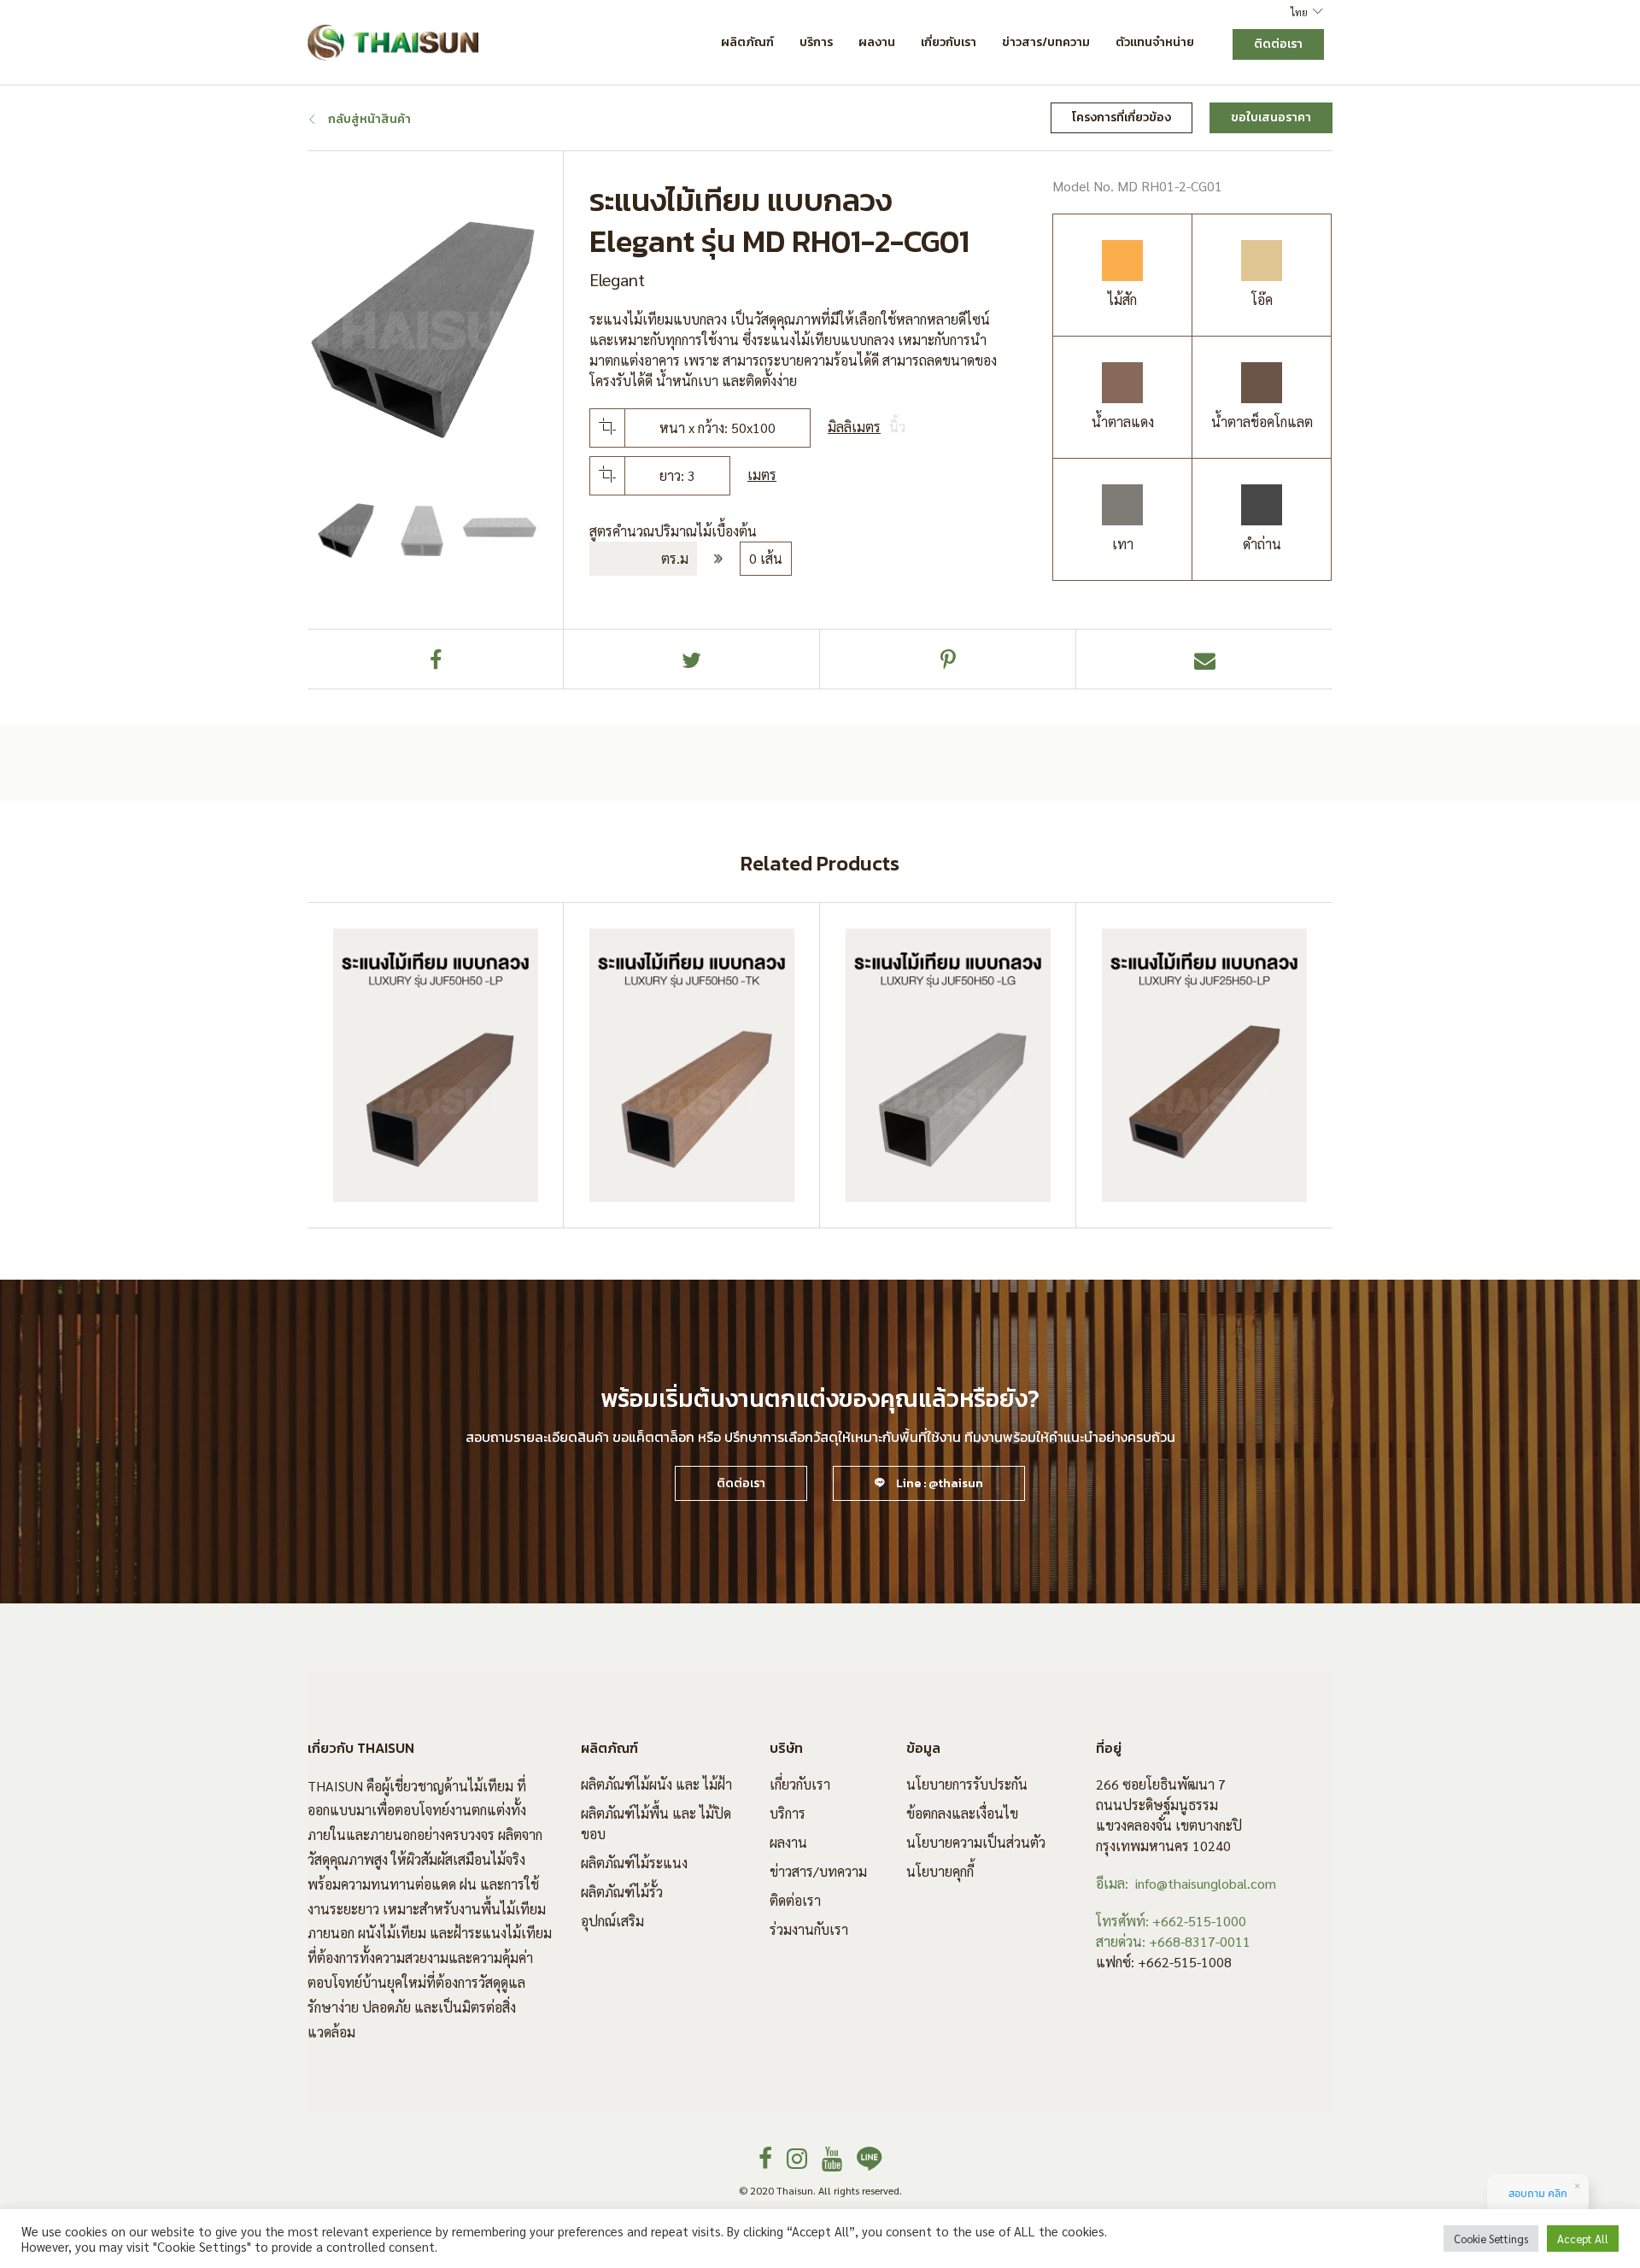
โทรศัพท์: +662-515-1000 (1171, 1921)
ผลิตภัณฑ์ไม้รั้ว (622, 1892)
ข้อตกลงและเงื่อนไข (962, 1813)
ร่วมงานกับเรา (809, 1929)
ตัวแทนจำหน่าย (1155, 42)
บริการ (816, 42)
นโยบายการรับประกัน (967, 1784)
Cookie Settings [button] (1491, 2239)
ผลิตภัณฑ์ (747, 42)
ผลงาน (877, 42)
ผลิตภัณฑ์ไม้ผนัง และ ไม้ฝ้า (656, 1784)
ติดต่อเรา (795, 1900)
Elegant (617, 279)
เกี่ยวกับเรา (949, 42)
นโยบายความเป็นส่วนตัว (976, 1842)
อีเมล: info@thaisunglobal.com (1186, 1883)
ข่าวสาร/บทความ (1046, 42)
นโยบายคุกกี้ (940, 1871)
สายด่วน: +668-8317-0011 (1173, 1941)
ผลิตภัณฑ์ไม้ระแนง (634, 1863)
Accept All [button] (1583, 2239)
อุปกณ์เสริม (612, 1921)
